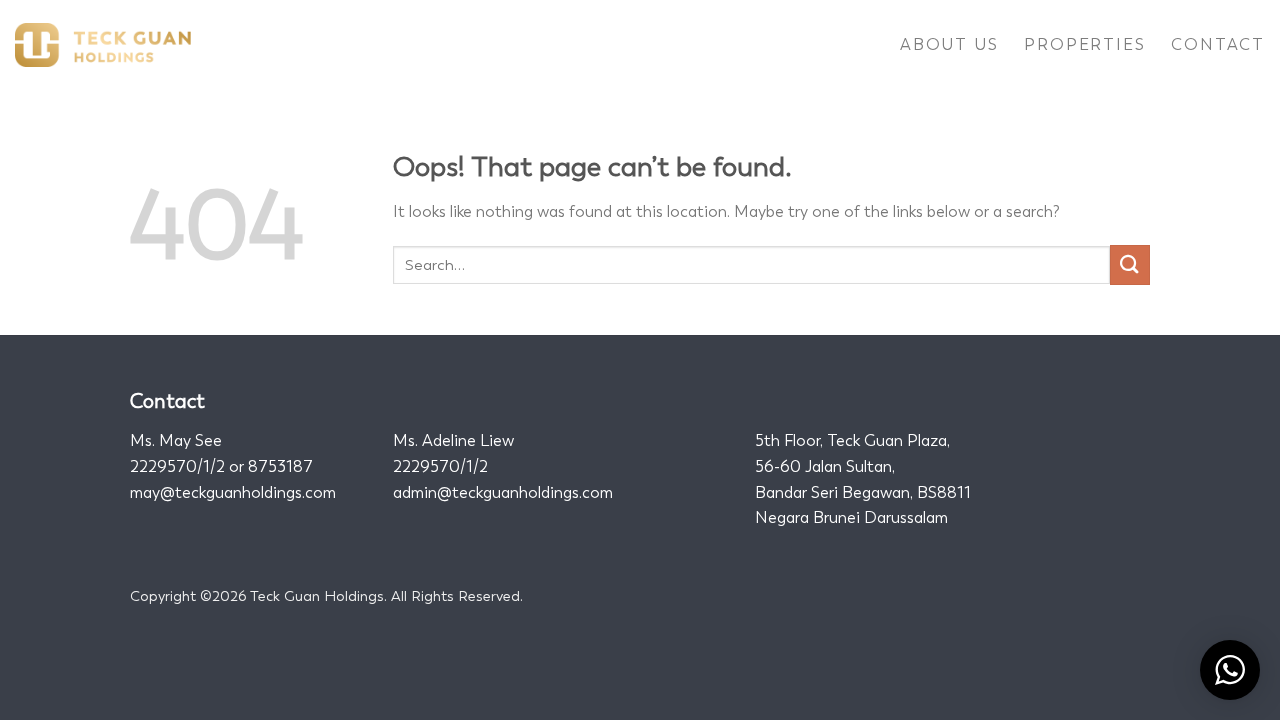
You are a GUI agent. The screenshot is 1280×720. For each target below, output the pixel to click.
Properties (1084, 44)
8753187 (280, 466)
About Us (949, 44)
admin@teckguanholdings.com (503, 492)
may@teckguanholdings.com (233, 492)
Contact (1218, 44)
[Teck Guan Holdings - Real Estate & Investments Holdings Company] (103, 45)
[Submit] (1130, 264)
